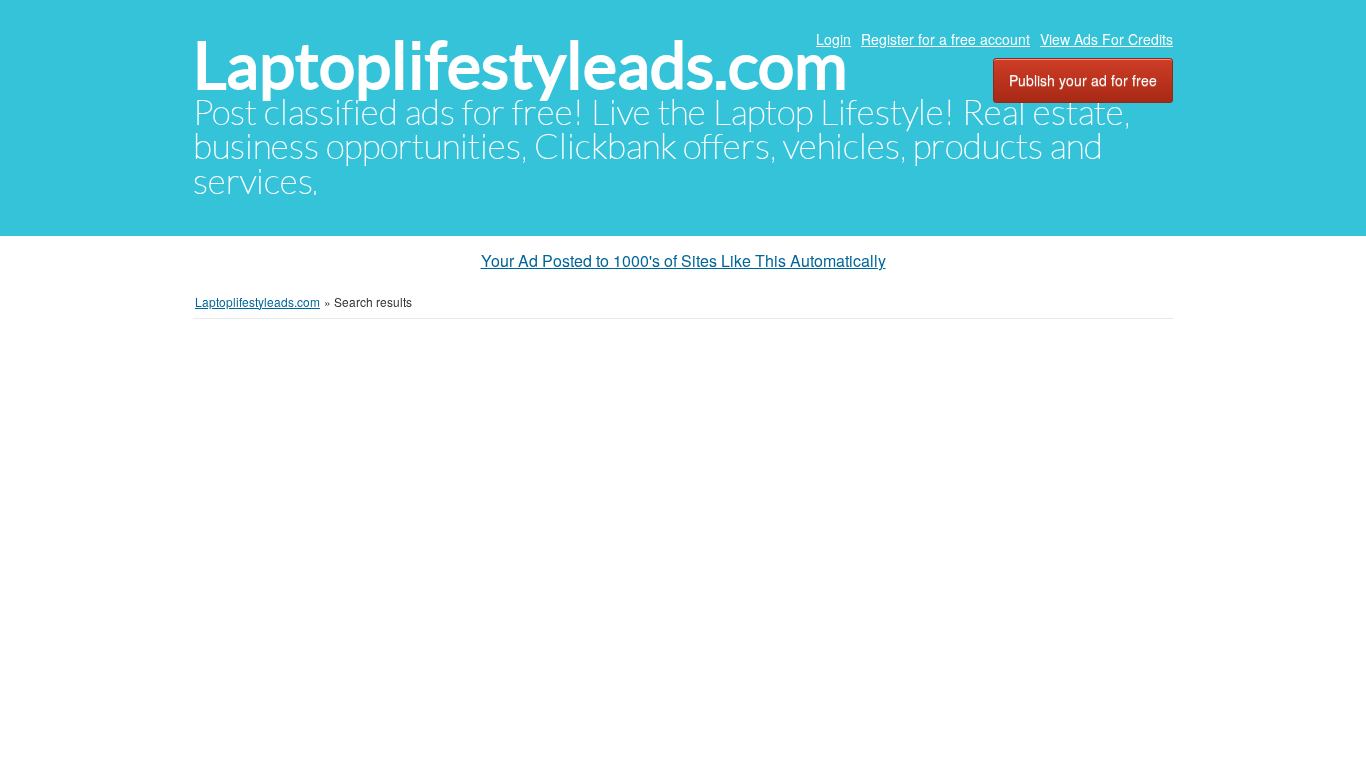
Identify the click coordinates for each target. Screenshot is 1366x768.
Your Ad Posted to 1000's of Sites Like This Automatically (683, 260)
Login (833, 39)
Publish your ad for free (1083, 80)
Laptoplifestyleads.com (520, 65)
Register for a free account (945, 39)
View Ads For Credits (1106, 39)
